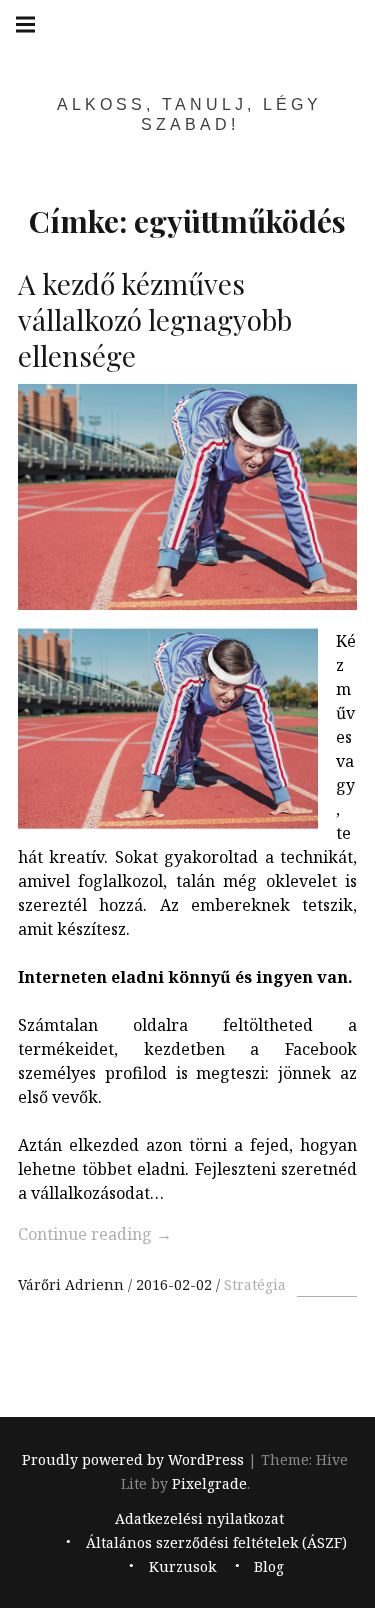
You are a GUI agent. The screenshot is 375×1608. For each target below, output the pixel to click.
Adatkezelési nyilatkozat (199, 1518)
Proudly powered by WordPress (133, 1459)
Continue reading (95, 1234)
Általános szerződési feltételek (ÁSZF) (216, 1542)
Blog (269, 1566)
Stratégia (255, 1284)
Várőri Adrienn (73, 1284)
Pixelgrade (209, 1483)
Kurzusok (182, 1566)
